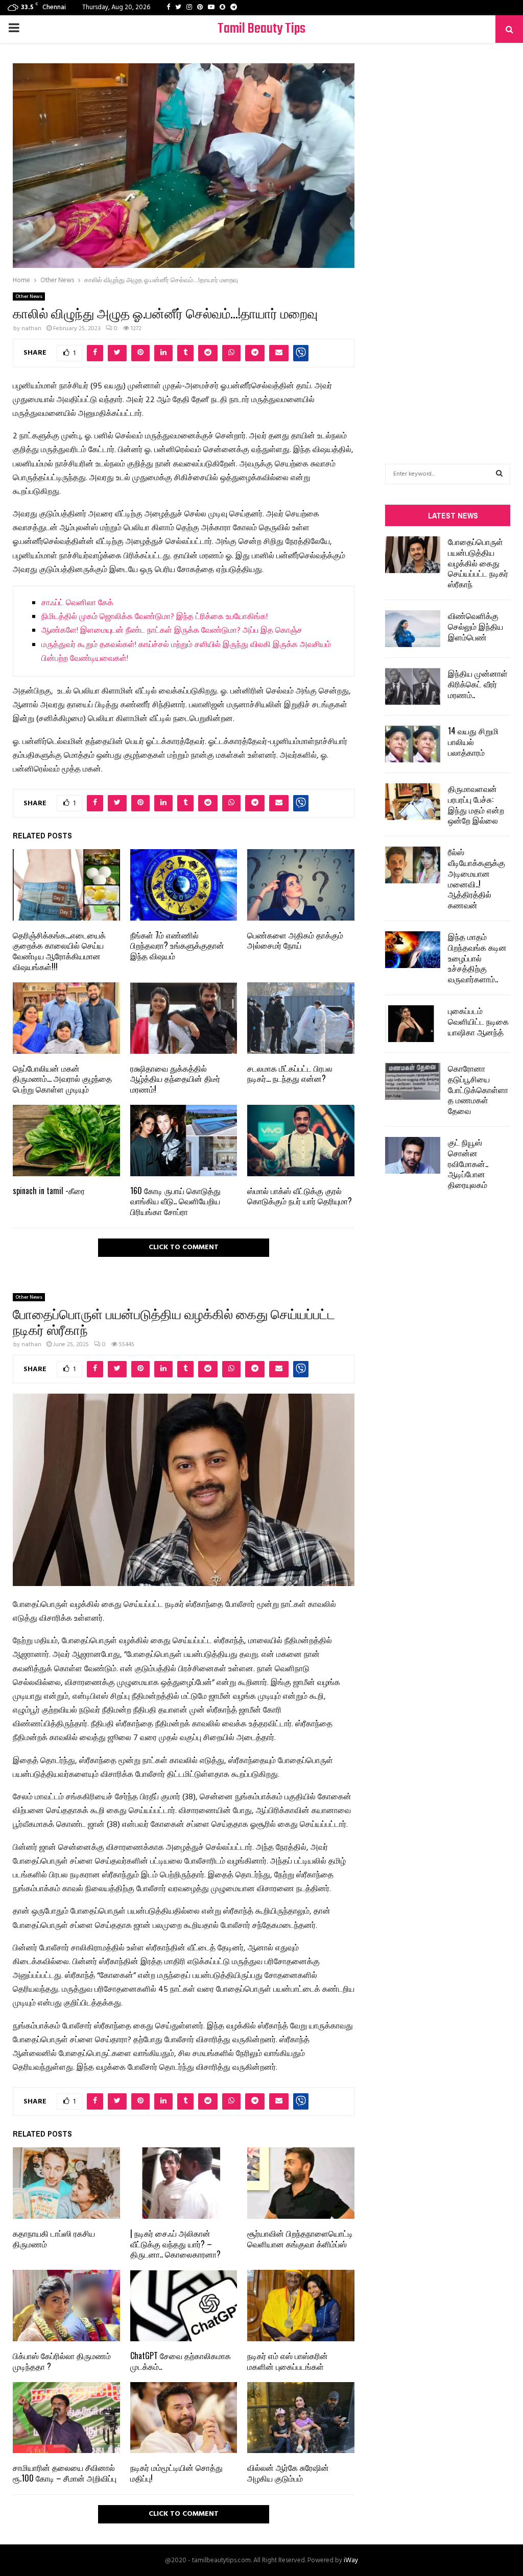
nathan (31, 329)
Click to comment (184, 1247)
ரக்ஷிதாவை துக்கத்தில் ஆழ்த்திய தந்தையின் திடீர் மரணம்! (175, 1079)
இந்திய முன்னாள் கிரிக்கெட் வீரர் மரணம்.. (478, 684)
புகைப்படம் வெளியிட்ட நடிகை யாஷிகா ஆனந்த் (478, 1021)
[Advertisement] (448, 238)
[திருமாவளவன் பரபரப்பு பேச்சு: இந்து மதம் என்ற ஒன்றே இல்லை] (413, 802)
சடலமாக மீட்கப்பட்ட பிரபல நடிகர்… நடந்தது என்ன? (290, 1073)
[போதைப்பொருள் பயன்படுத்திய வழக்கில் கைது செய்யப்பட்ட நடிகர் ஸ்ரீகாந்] (413, 555)
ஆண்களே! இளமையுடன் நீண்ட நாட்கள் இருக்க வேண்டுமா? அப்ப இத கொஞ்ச (172, 631)
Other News (29, 296)
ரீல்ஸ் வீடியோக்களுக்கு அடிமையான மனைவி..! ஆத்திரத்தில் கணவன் (477, 878)
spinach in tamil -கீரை (49, 1191)
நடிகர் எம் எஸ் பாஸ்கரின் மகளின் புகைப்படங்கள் (288, 2361)
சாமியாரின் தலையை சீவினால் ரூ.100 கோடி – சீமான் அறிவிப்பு (65, 2473)
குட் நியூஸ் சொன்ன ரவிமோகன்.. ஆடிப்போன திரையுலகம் (468, 1163)
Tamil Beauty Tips (261, 29)
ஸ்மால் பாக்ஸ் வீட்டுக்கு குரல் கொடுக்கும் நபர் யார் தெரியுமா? (300, 1196)
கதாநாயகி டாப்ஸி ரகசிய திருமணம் (54, 2238)
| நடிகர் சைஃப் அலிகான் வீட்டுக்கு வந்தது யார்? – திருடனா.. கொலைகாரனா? (175, 2244)
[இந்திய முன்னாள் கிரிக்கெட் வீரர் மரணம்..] (413, 686)
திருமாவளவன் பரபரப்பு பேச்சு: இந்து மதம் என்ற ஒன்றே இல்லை (476, 804)
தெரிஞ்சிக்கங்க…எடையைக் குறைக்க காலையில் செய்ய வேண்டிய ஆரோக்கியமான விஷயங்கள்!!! (59, 951)
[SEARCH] (499, 474)
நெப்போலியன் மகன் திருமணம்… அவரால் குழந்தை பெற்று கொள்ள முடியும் (62, 1079)
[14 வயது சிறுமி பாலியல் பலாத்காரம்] (413, 744)
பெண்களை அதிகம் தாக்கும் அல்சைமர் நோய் (295, 940)
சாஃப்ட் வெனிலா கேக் (77, 603)
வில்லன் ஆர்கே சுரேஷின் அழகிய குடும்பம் (288, 2473)
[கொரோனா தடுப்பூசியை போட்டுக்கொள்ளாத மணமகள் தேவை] (413, 1081)
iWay (351, 2560)
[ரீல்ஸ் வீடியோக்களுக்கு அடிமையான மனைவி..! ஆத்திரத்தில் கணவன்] (413, 865)
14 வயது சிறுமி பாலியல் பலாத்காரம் (473, 741)
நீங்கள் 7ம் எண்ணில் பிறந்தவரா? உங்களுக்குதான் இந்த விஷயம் (177, 946)
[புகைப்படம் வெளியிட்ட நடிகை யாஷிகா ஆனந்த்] (413, 1024)
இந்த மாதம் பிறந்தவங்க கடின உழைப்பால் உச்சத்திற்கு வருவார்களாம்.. (477, 958)
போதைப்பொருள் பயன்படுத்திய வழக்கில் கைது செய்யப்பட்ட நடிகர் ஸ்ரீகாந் (478, 563)
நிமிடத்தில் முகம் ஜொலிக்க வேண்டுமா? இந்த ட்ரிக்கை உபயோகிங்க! (154, 617)
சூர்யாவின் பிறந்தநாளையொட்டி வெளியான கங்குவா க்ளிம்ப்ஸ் (300, 2238)
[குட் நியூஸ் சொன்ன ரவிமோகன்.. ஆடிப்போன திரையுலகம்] (413, 1155)
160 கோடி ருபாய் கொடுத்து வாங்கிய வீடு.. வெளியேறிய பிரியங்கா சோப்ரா (175, 1201)
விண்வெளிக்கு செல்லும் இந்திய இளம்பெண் (476, 626)
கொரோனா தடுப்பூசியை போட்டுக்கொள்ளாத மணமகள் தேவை (478, 1089)
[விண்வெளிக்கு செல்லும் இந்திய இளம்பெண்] (413, 629)
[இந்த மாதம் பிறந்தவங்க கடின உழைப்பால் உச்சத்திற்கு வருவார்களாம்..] (413, 950)
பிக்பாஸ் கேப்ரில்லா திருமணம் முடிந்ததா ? (62, 2361)
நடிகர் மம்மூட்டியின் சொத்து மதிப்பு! (176, 2473)
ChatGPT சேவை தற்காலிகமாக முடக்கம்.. (181, 2361)
